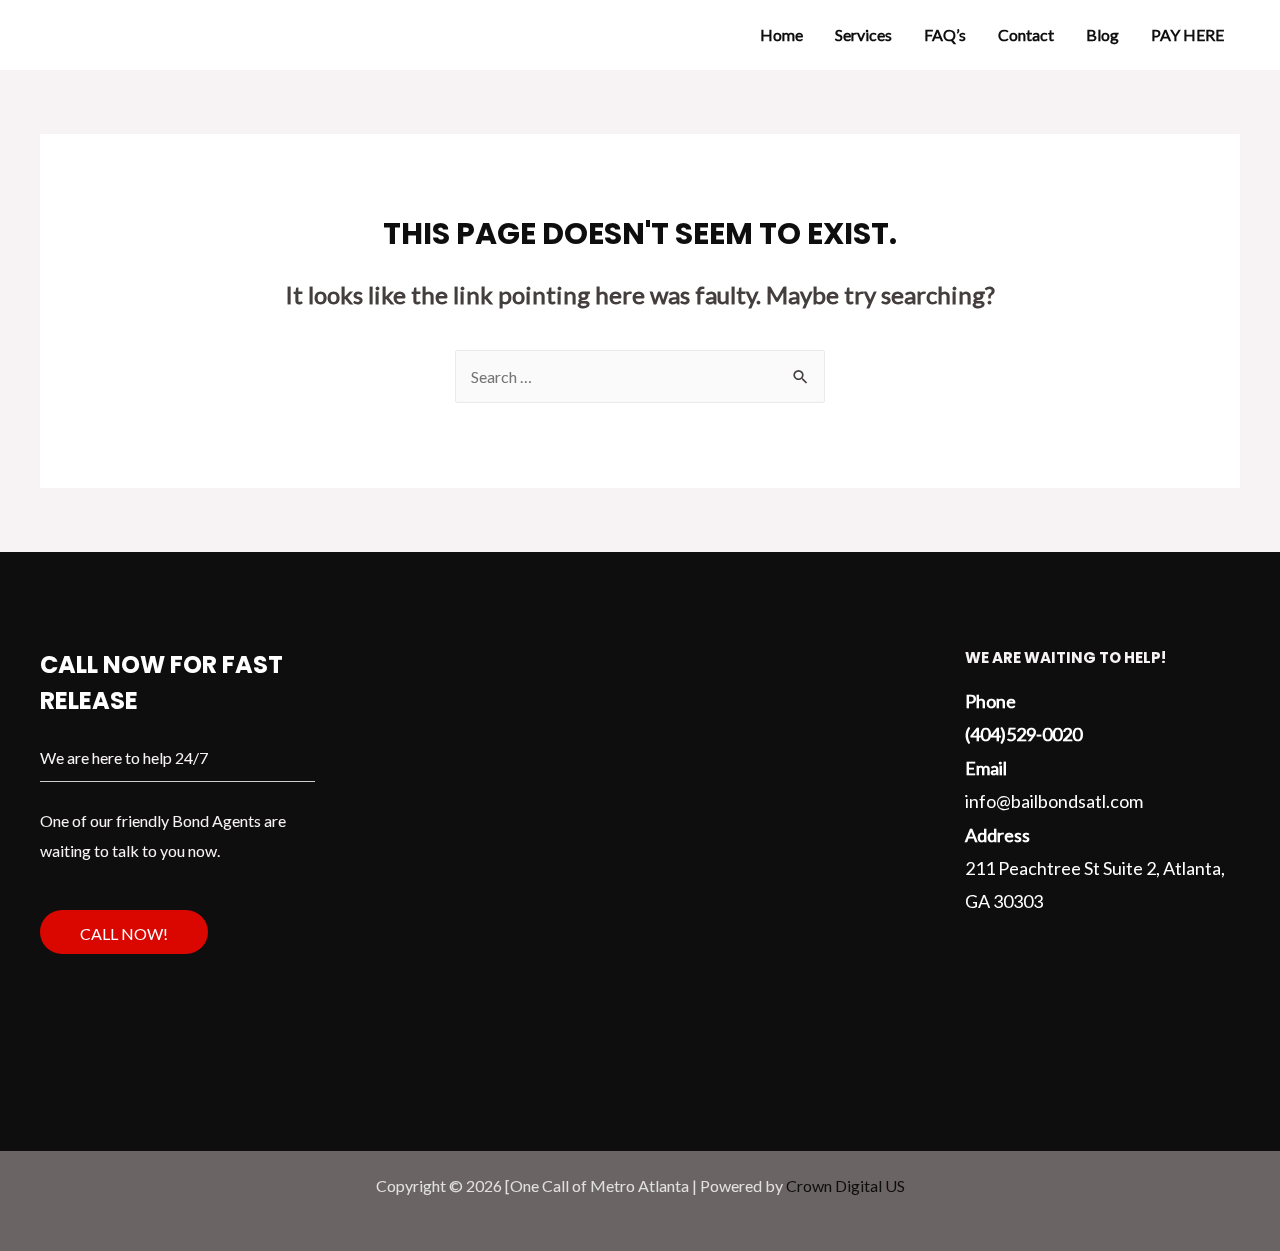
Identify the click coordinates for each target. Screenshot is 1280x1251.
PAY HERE (1187, 34)
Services (863, 34)
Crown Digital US (845, 1185)
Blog (1102, 34)
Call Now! (124, 933)
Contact (1026, 34)
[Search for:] (640, 376)
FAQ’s (945, 34)
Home (781, 34)
